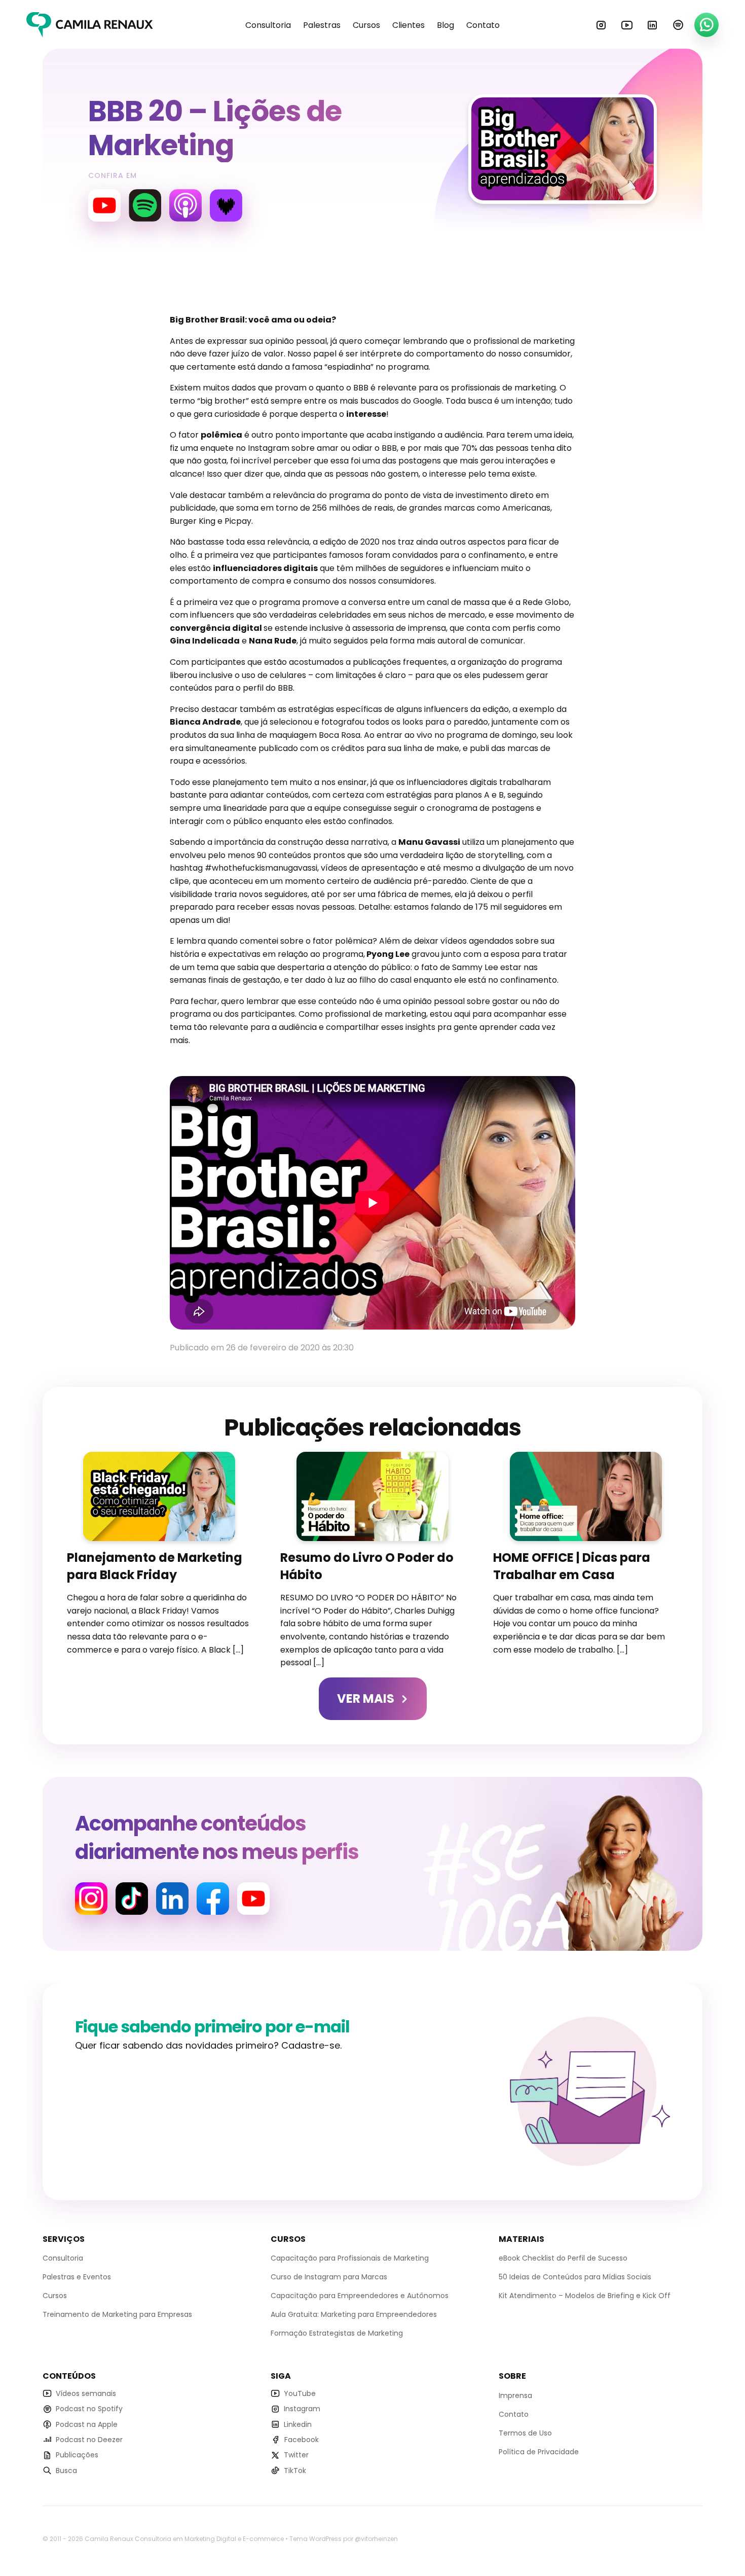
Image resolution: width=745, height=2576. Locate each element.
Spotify (678, 25)
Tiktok (132, 1899)
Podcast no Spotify (89, 2409)
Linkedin (652, 25)
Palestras (322, 25)
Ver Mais (366, 1698)
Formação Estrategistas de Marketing (337, 2333)
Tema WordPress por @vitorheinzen (344, 2539)
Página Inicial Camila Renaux (90, 25)
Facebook (213, 1899)
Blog (445, 25)
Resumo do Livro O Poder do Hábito (367, 1566)
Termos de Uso (525, 2433)
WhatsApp (706, 25)
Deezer (226, 205)
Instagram (601, 25)
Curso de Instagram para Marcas (329, 2277)
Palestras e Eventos (77, 2277)
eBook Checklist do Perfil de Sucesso (563, 2258)
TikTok (295, 2470)
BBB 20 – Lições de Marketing (215, 128)
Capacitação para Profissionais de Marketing (350, 2258)
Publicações (77, 2455)
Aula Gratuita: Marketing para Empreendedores (354, 2314)
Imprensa (515, 2395)
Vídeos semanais (86, 2393)
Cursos (366, 25)
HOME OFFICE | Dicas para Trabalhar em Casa (572, 1566)
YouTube (627, 25)
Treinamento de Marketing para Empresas (117, 2314)
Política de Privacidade (539, 2452)
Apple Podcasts (185, 205)
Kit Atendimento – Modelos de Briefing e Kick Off (585, 2296)
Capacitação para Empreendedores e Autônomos (360, 2296)
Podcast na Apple (87, 2424)
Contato (483, 25)
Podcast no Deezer (89, 2440)
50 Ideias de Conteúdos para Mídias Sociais (575, 2277)
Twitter (296, 2455)
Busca (66, 2470)
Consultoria (268, 25)
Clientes (408, 25)
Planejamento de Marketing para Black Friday (155, 1566)
